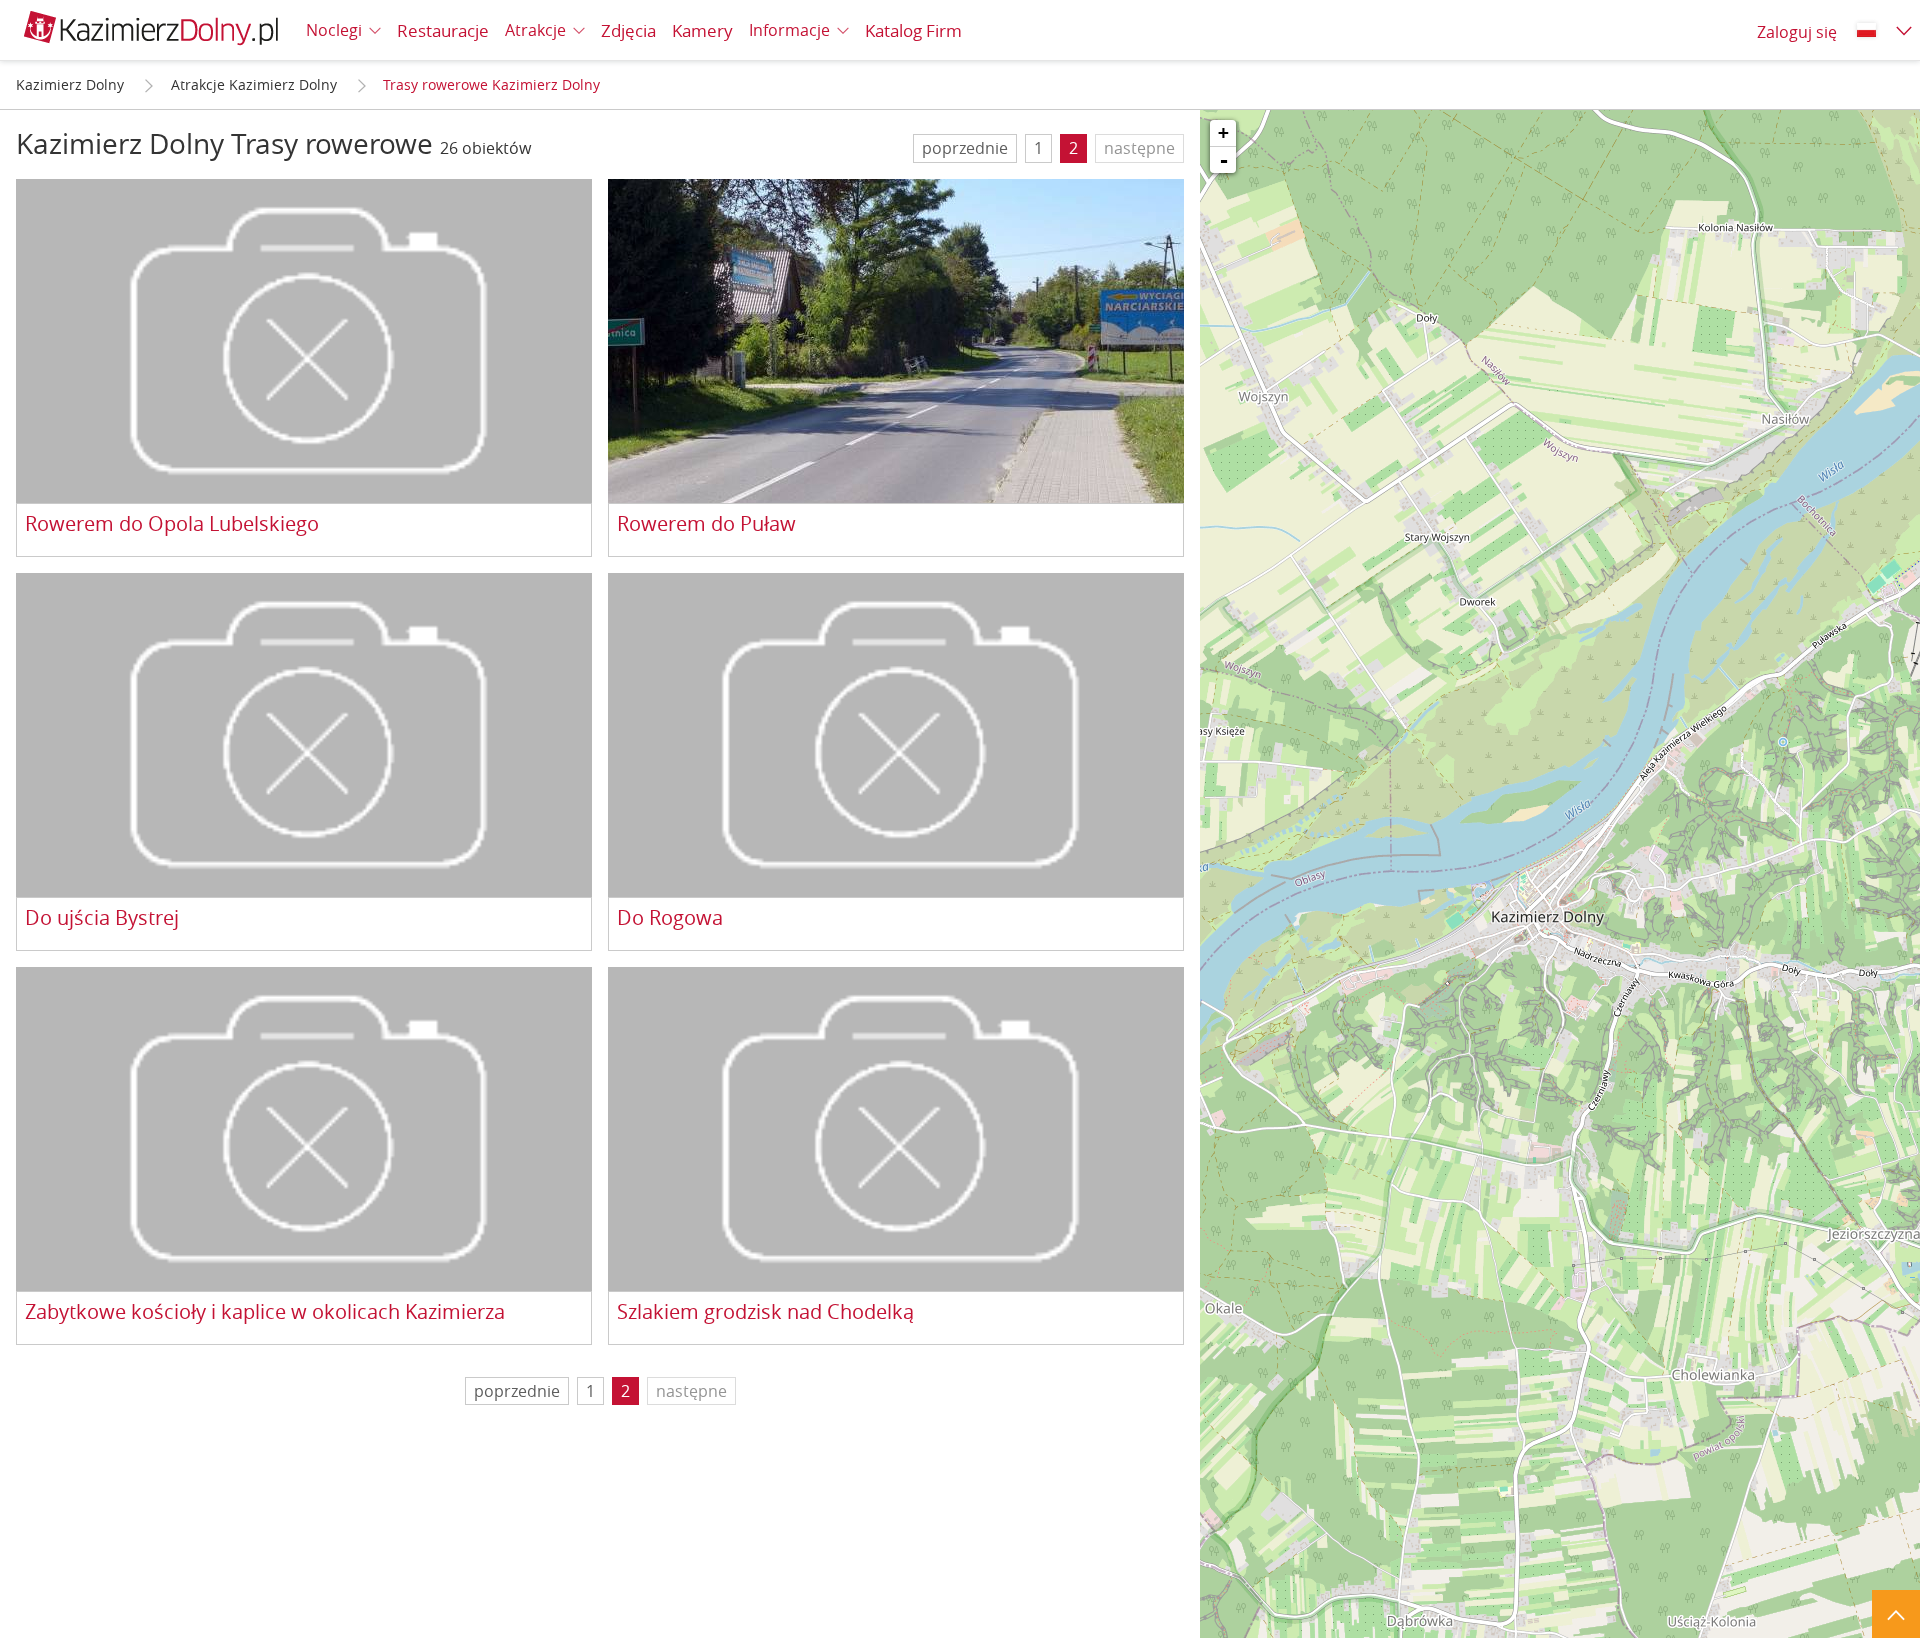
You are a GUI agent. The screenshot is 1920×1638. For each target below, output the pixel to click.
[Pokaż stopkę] (1896, 1614)
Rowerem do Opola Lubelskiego (172, 524)
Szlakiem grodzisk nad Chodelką (765, 1312)
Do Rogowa (670, 918)
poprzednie (965, 148)
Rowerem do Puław (706, 524)
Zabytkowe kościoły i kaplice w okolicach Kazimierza (265, 1312)
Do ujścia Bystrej (102, 918)
